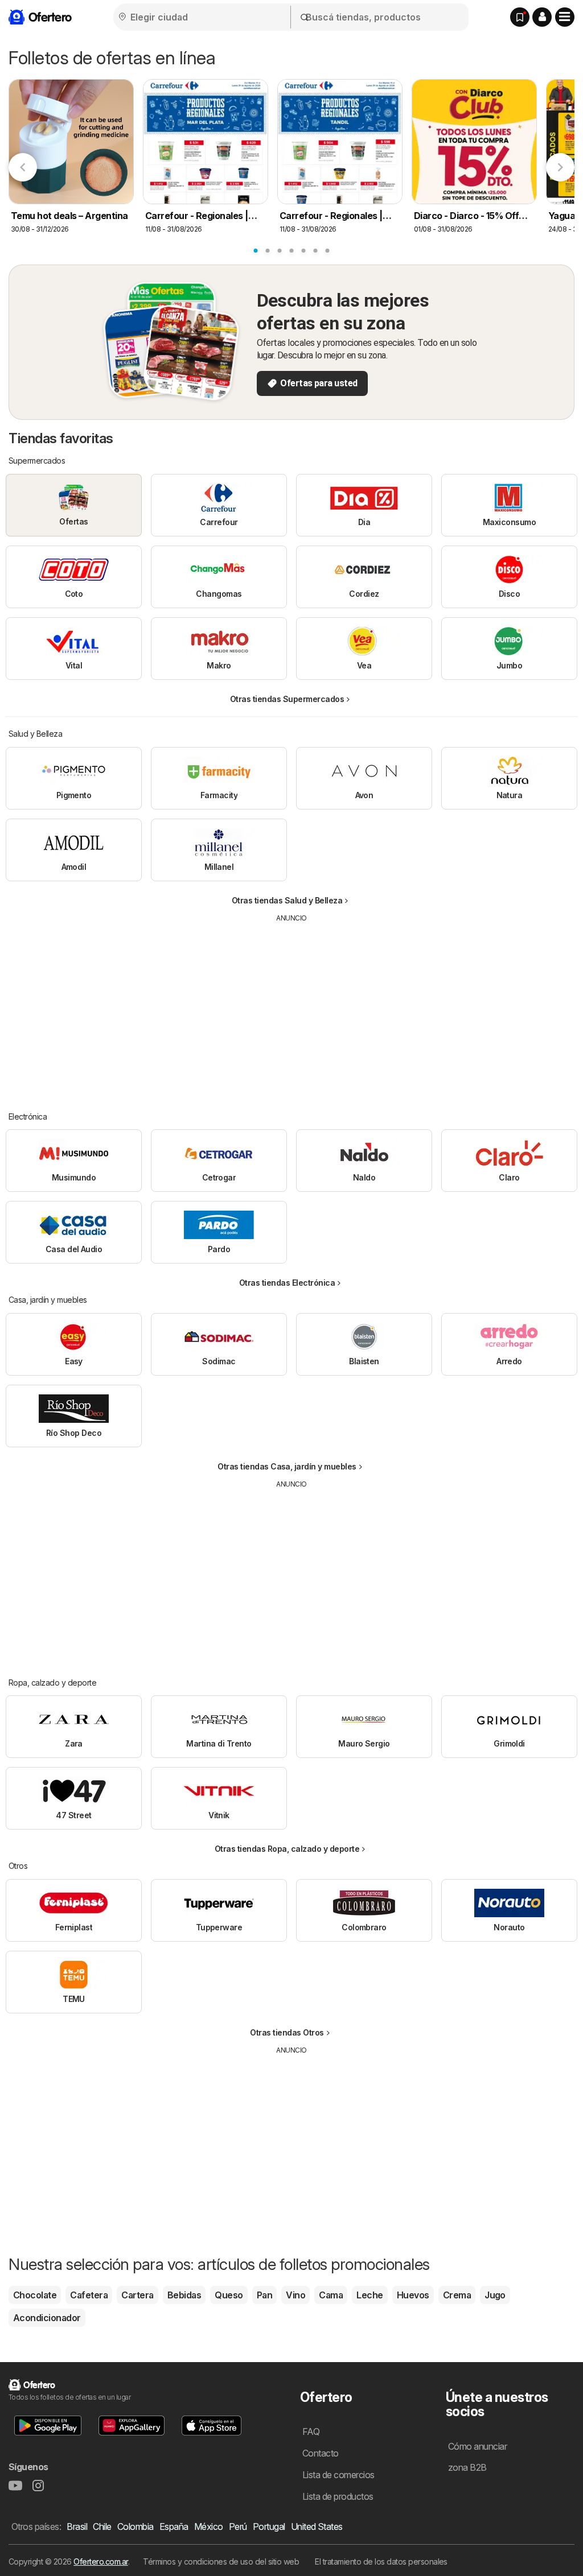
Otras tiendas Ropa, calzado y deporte (287, 1849)
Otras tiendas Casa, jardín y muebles (287, 1466)
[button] (542, 17)
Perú (238, 2527)
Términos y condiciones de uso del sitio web (221, 2561)
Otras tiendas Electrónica (287, 1283)
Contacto (321, 2453)
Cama (331, 2295)
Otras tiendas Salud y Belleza (287, 900)
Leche (369, 2295)
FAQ (311, 2431)
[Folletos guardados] (520, 17)
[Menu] (565, 17)
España (174, 2527)
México (209, 2527)
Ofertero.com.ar (100, 2561)
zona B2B (467, 2467)
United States (317, 2527)
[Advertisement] (291, 1009)
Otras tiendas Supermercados (287, 699)
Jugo (495, 2295)
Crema (457, 2295)
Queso (229, 2295)
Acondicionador (47, 2318)
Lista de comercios (338, 2475)
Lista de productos (338, 2496)
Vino (295, 2295)
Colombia (136, 2527)
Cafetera (89, 2295)
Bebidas (184, 2295)
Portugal (269, 2527)
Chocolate (35, 2295)
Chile (102, 2527)
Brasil (77, 2527)
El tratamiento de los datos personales (381, 2561)
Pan (264, 2295)
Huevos (413, 2295)
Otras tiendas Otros (287, 2032)
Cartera (137, 2295)
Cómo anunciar (477, 2446)
